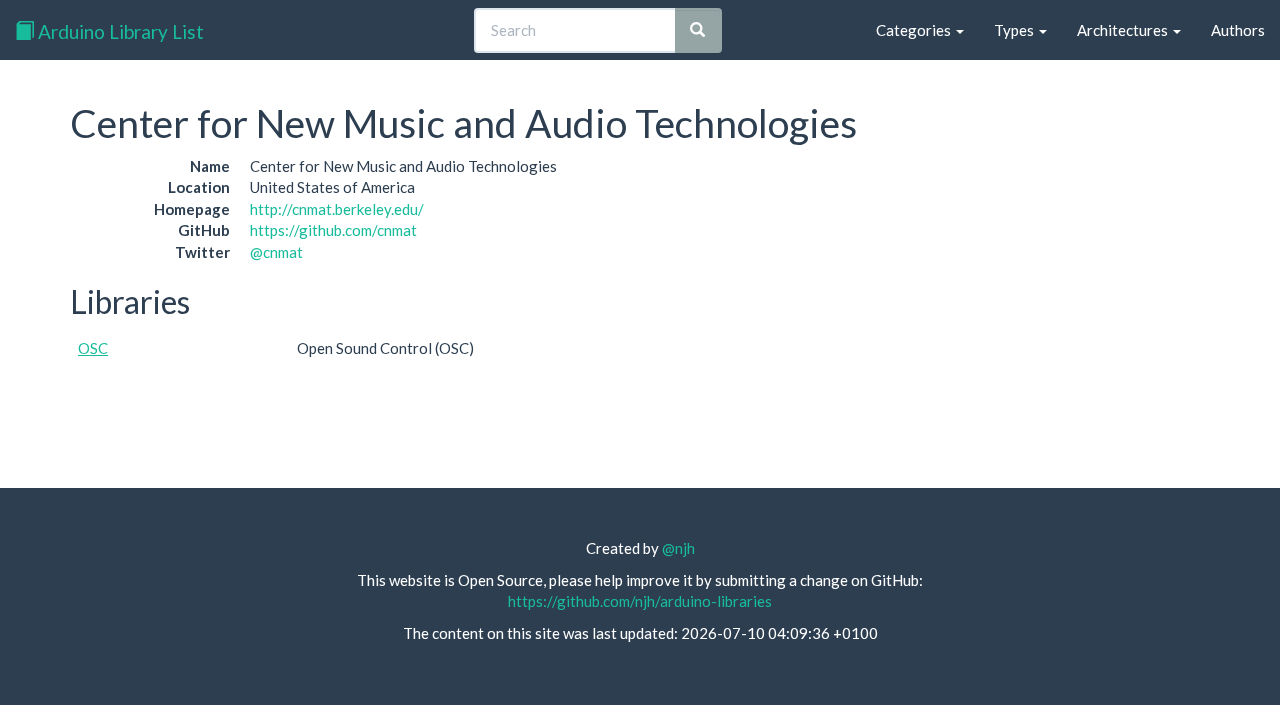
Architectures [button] (1124, 30)
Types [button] (1015, 30)
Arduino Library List (119, 31)
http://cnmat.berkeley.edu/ (337, 209)
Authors (1238, 30)
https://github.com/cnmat (333, 230)
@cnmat (276, 252)
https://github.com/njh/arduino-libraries (640, 601)
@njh (678, 548)
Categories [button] (915, 30)
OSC (93, 348)
